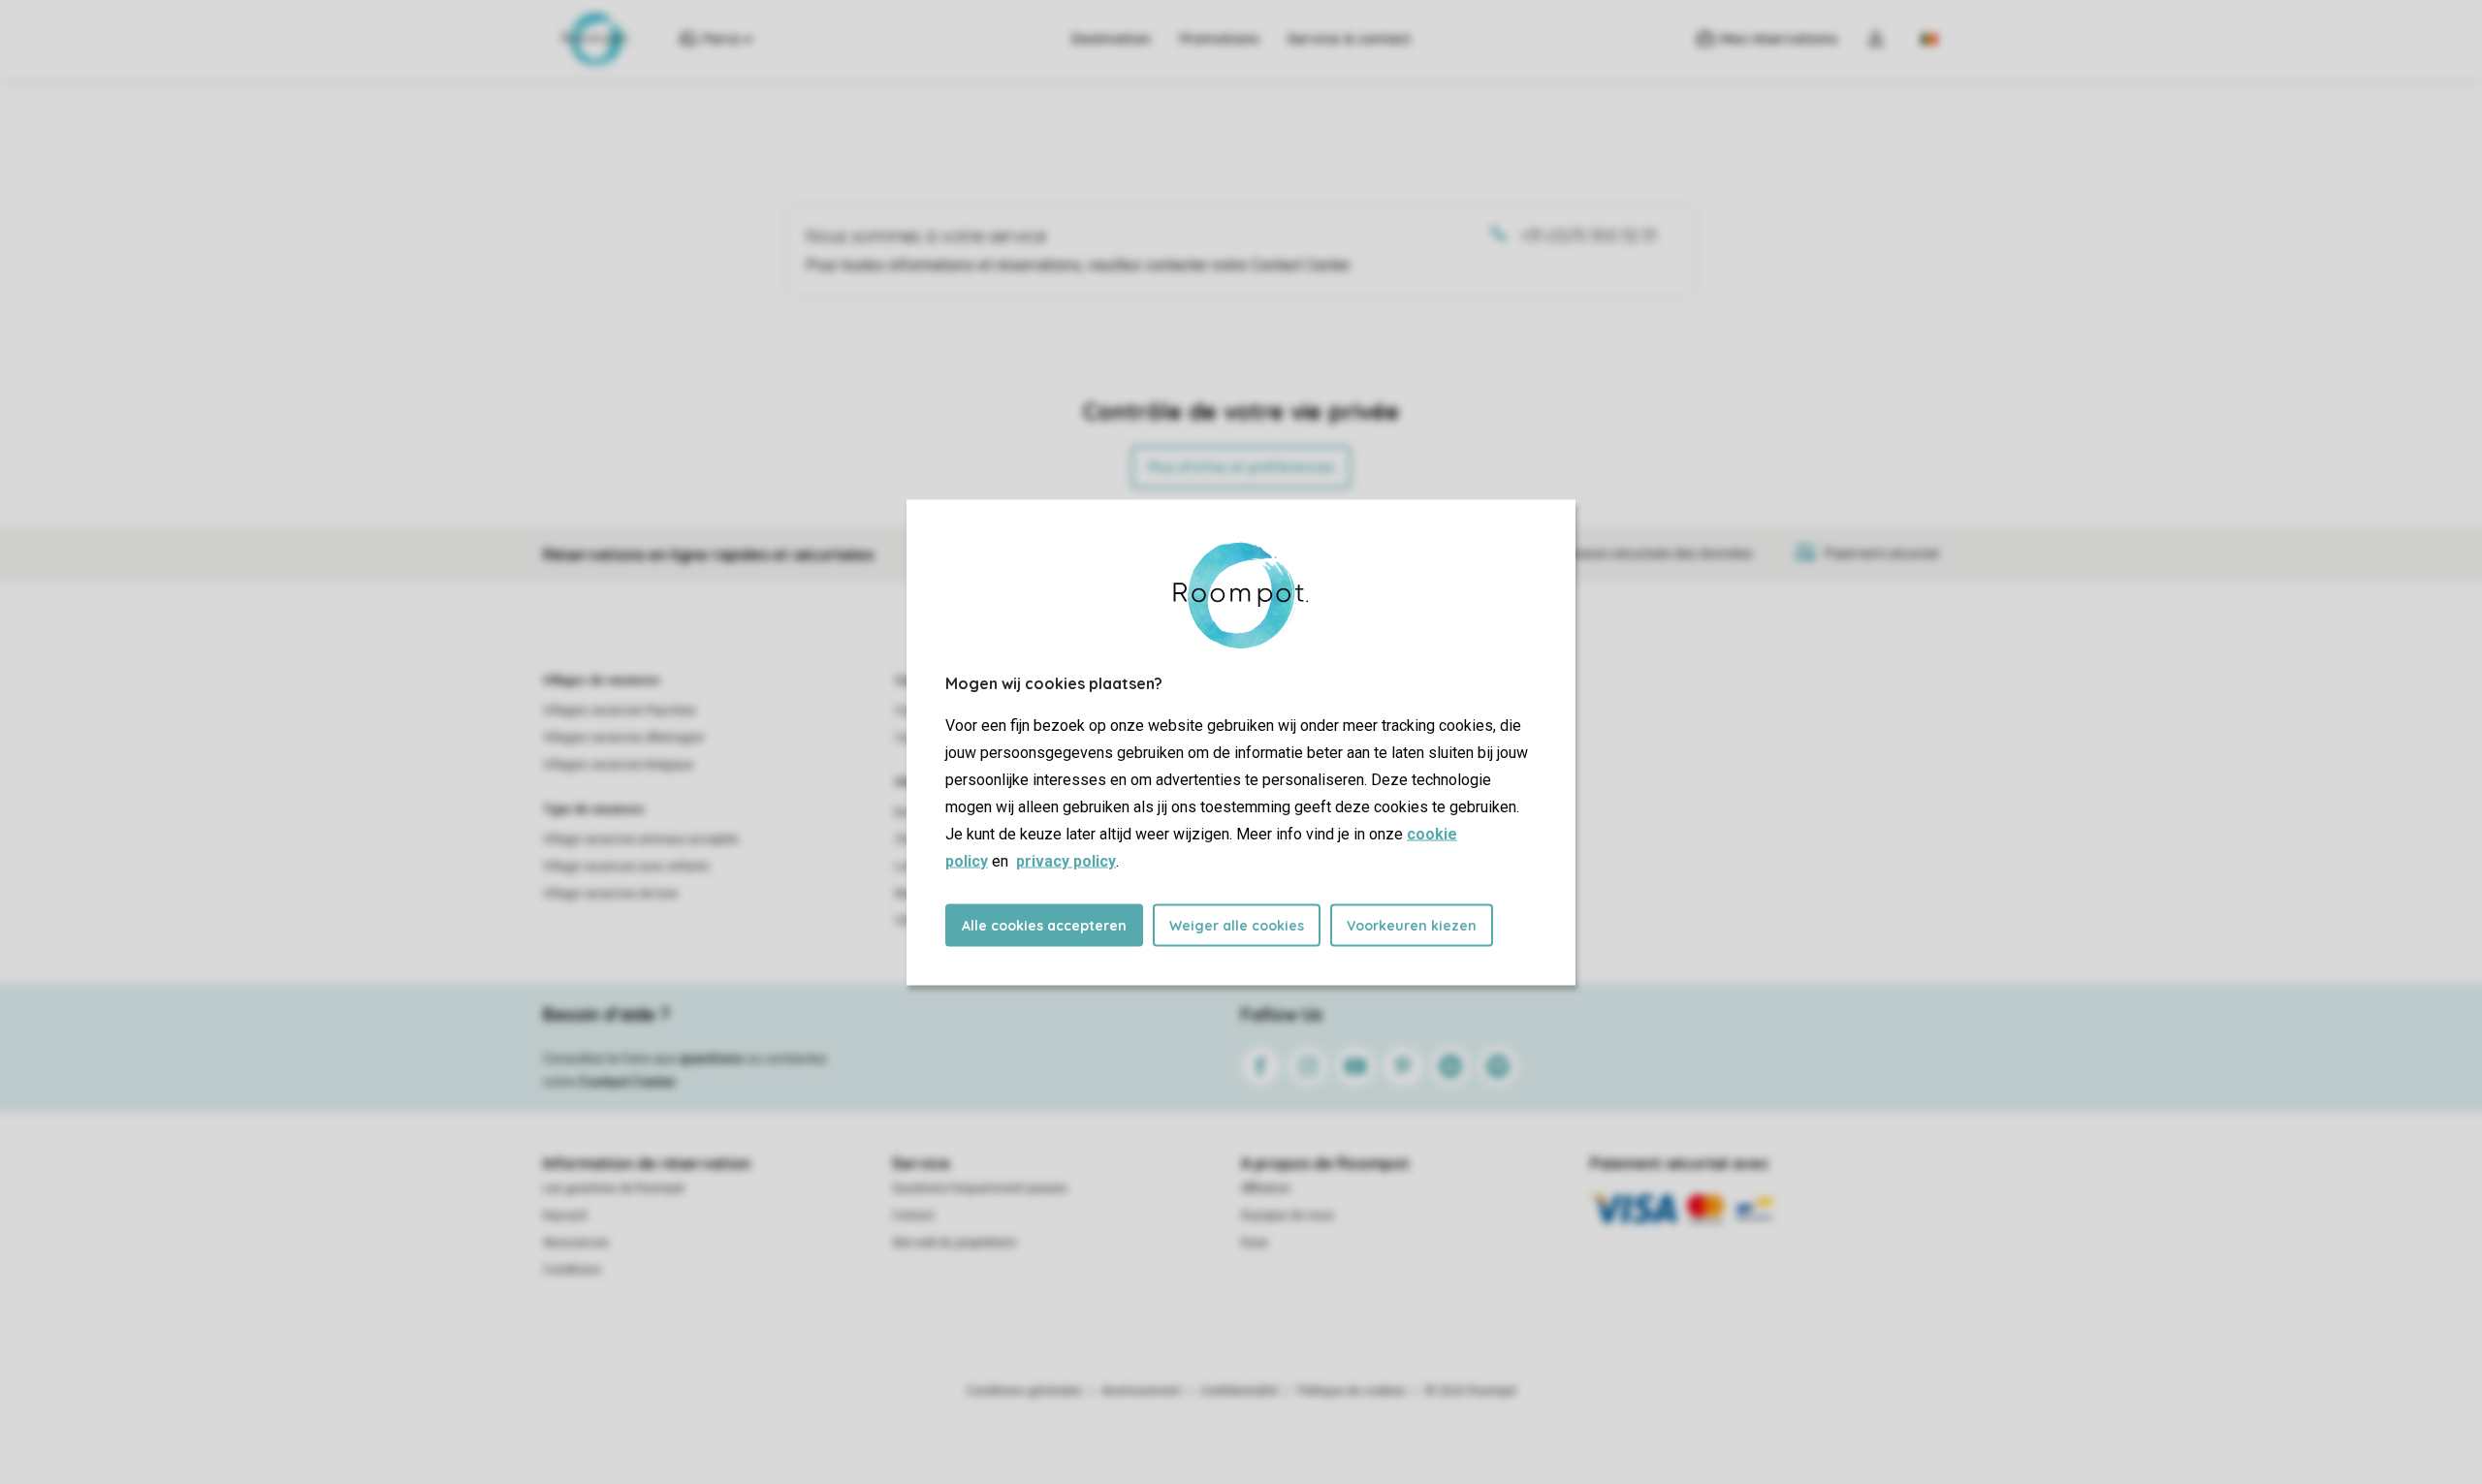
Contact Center (628, 1082)
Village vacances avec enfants (626, 867)
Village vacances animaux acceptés (641, 839)
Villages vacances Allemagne (623, 738)
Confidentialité (1239, 1391)
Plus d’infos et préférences (1241, 467)
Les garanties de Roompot (614, 1188)
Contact (913, 1216)
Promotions (1219, 39)
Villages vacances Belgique (618, 765)
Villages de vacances (602, 680)
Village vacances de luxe (610, 894)
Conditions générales (1024, 1391)
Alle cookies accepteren (1044, 925)
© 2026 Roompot (1471, 1391)
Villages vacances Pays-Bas (620, 710)
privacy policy (1066, 860)
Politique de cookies (1352, 1391)
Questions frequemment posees (980, 1188)
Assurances (576, 1243)
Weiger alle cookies (1237, 925)
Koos (1255, 1243)
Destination (1111, 39)
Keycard (565, 1216)
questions (711, 1058)
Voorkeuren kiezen (1412, 925)
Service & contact (1349, 39)
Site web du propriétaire (954, 1243)
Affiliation (1266, 1188)
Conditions (572, 1270)
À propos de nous (1288, 1216)
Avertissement (1141, 1391)
